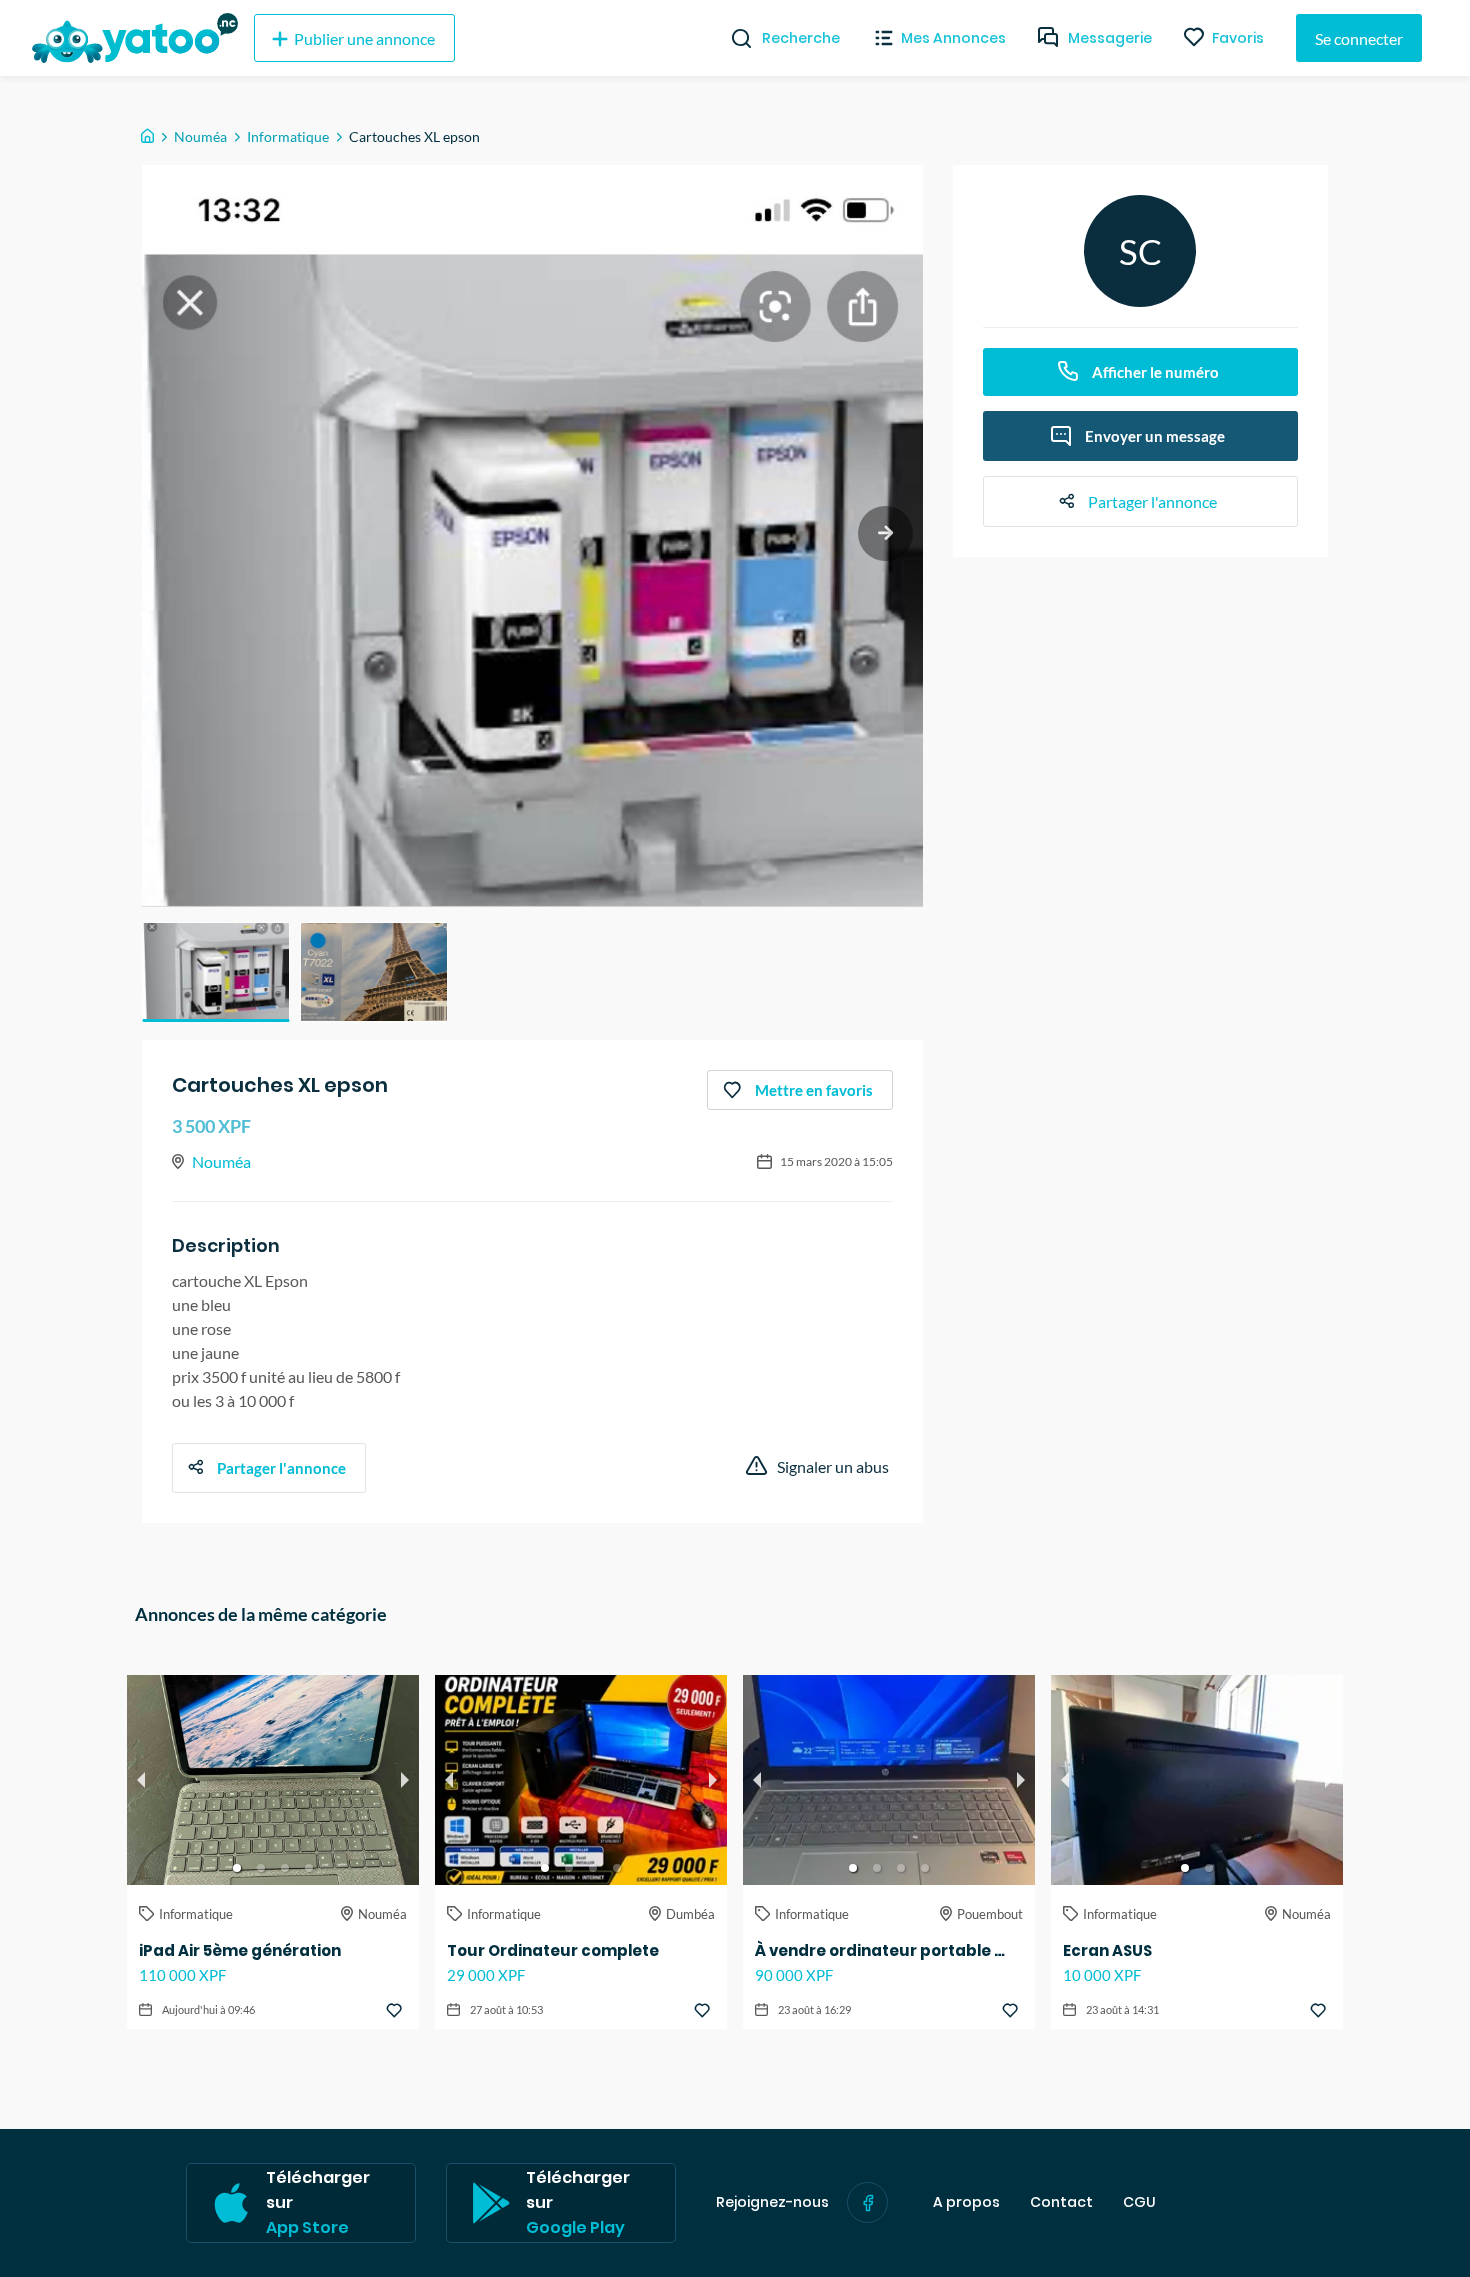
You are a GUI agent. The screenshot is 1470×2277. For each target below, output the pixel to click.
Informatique (288, 136)
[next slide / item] (885, 533)
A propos (966, 2202)
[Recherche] (733, 38)
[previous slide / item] (141, 1780)
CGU (1139, 2202)
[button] (216, 972)
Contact (1061, 2202)
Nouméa (200, 136)
